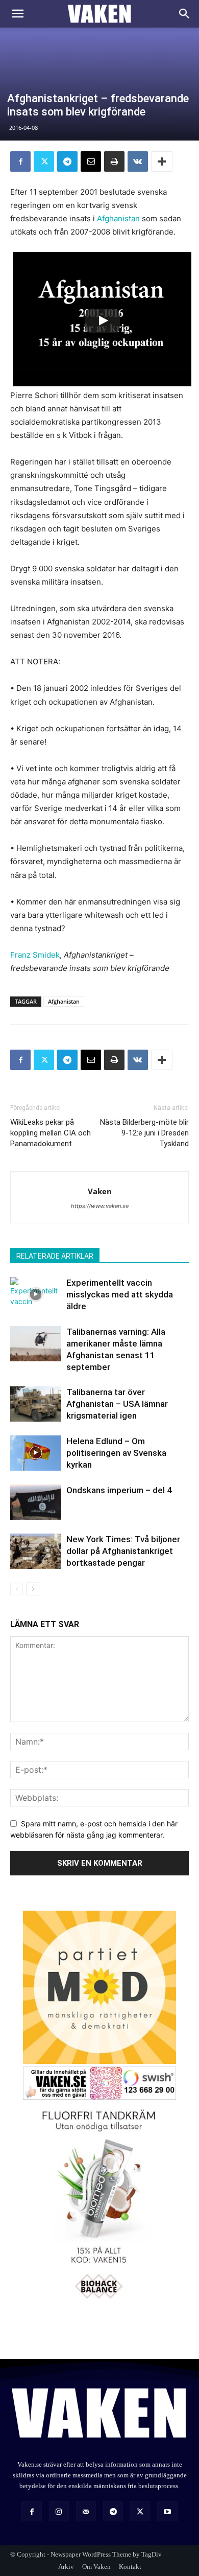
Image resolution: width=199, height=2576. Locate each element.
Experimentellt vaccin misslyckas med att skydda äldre (120, 1294)
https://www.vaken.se (100, 1206)
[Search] (185, 14)
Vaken (100, 1191)
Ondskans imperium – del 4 (119, 1490)
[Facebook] (20, 161)
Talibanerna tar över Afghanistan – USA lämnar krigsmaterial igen (117, 1404)
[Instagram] (59, 2511)
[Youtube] (167, 2511)
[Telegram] (67, 161)
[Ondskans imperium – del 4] (36, 1502)
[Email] (91, 161)
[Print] (114, 161)
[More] (162, 161)
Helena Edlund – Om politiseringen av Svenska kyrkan (116, 1453)
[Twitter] (44, 161)
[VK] (138, 161)
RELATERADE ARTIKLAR (55, 1256)
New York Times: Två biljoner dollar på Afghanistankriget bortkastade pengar (123, 1551)
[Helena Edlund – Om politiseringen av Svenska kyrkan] (36, 1453)
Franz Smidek (35, 955)
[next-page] (33, 1589)
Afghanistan (118, 218)
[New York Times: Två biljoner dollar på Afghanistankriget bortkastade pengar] (36, 1551)
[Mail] (86, 2511)
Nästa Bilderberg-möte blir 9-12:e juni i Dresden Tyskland (144, 1133)
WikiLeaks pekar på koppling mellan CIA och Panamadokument (51, 1133)
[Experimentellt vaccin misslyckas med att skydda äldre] (36, 1295)
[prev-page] (17, 1589)
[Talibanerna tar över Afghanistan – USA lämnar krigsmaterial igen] (36, 1404)
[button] (17, 14)
